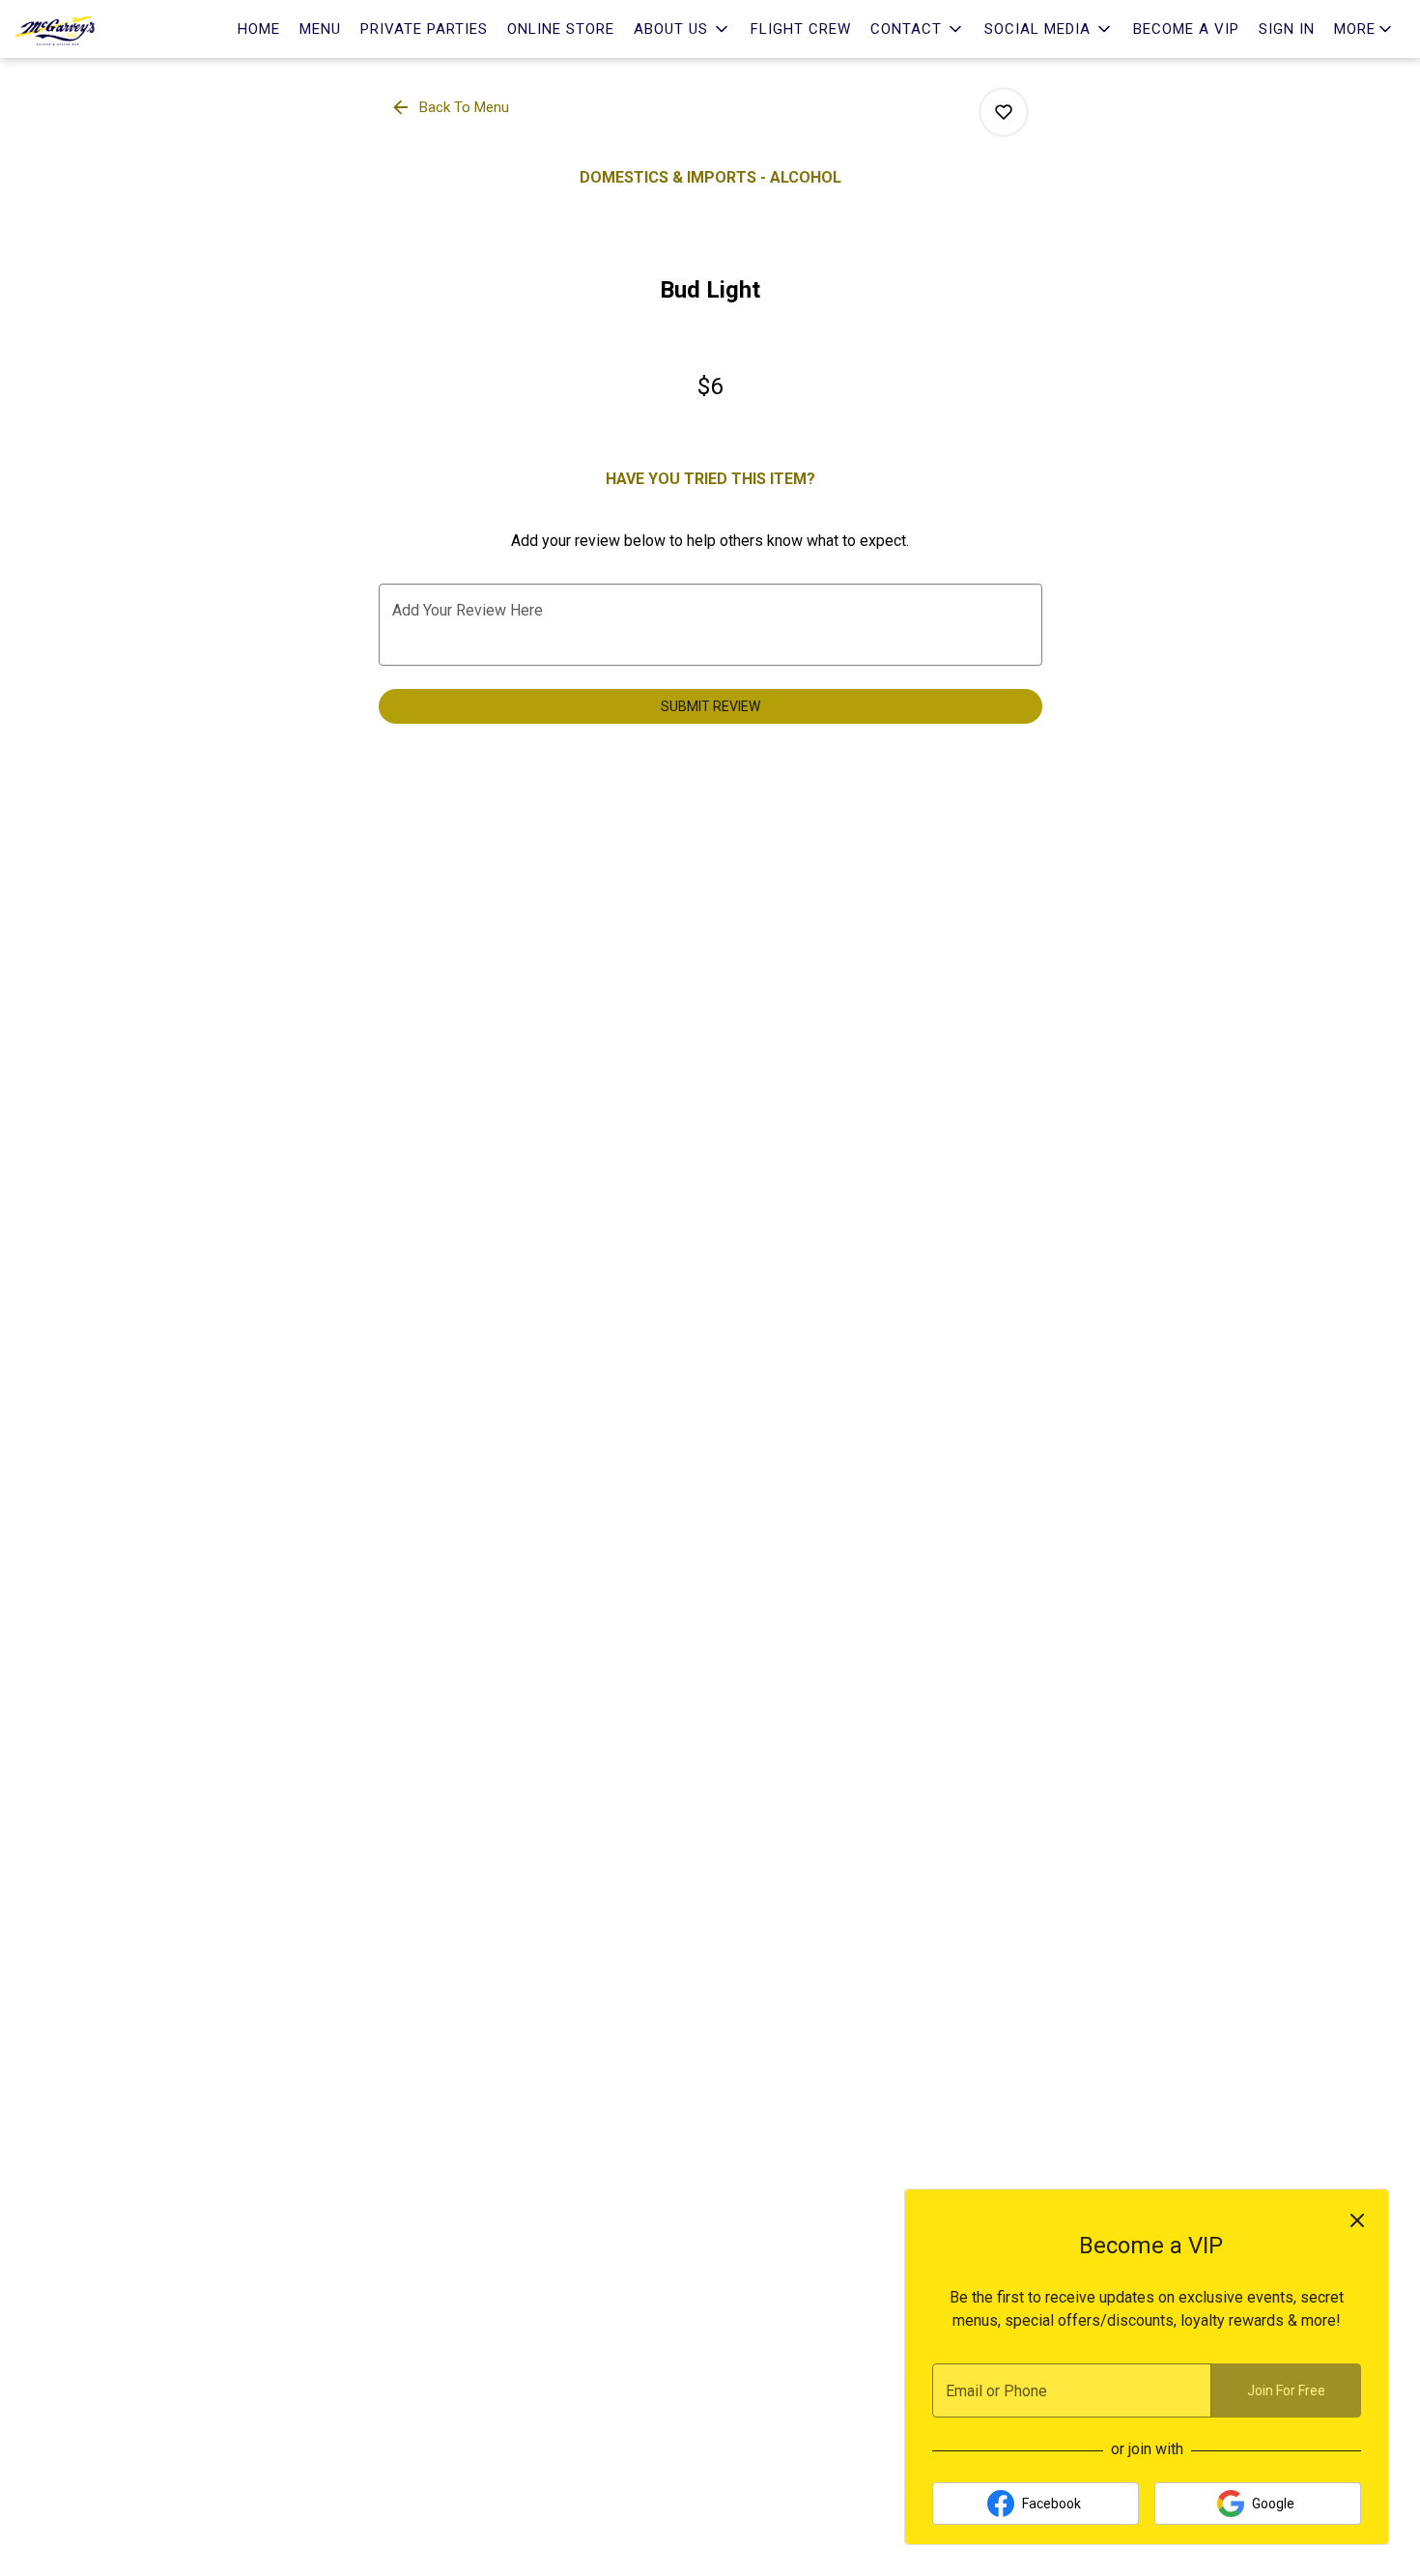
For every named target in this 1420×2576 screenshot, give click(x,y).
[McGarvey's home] (102, 29)
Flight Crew (801, 29)
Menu (320, 29)
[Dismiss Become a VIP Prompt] (1357, 2220)
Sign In (1287, 29)
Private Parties (424, 29)
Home (259, 29)
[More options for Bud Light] (1004, 112)
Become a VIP (1186, 29)
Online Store (561, 29)
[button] (682, 29)
